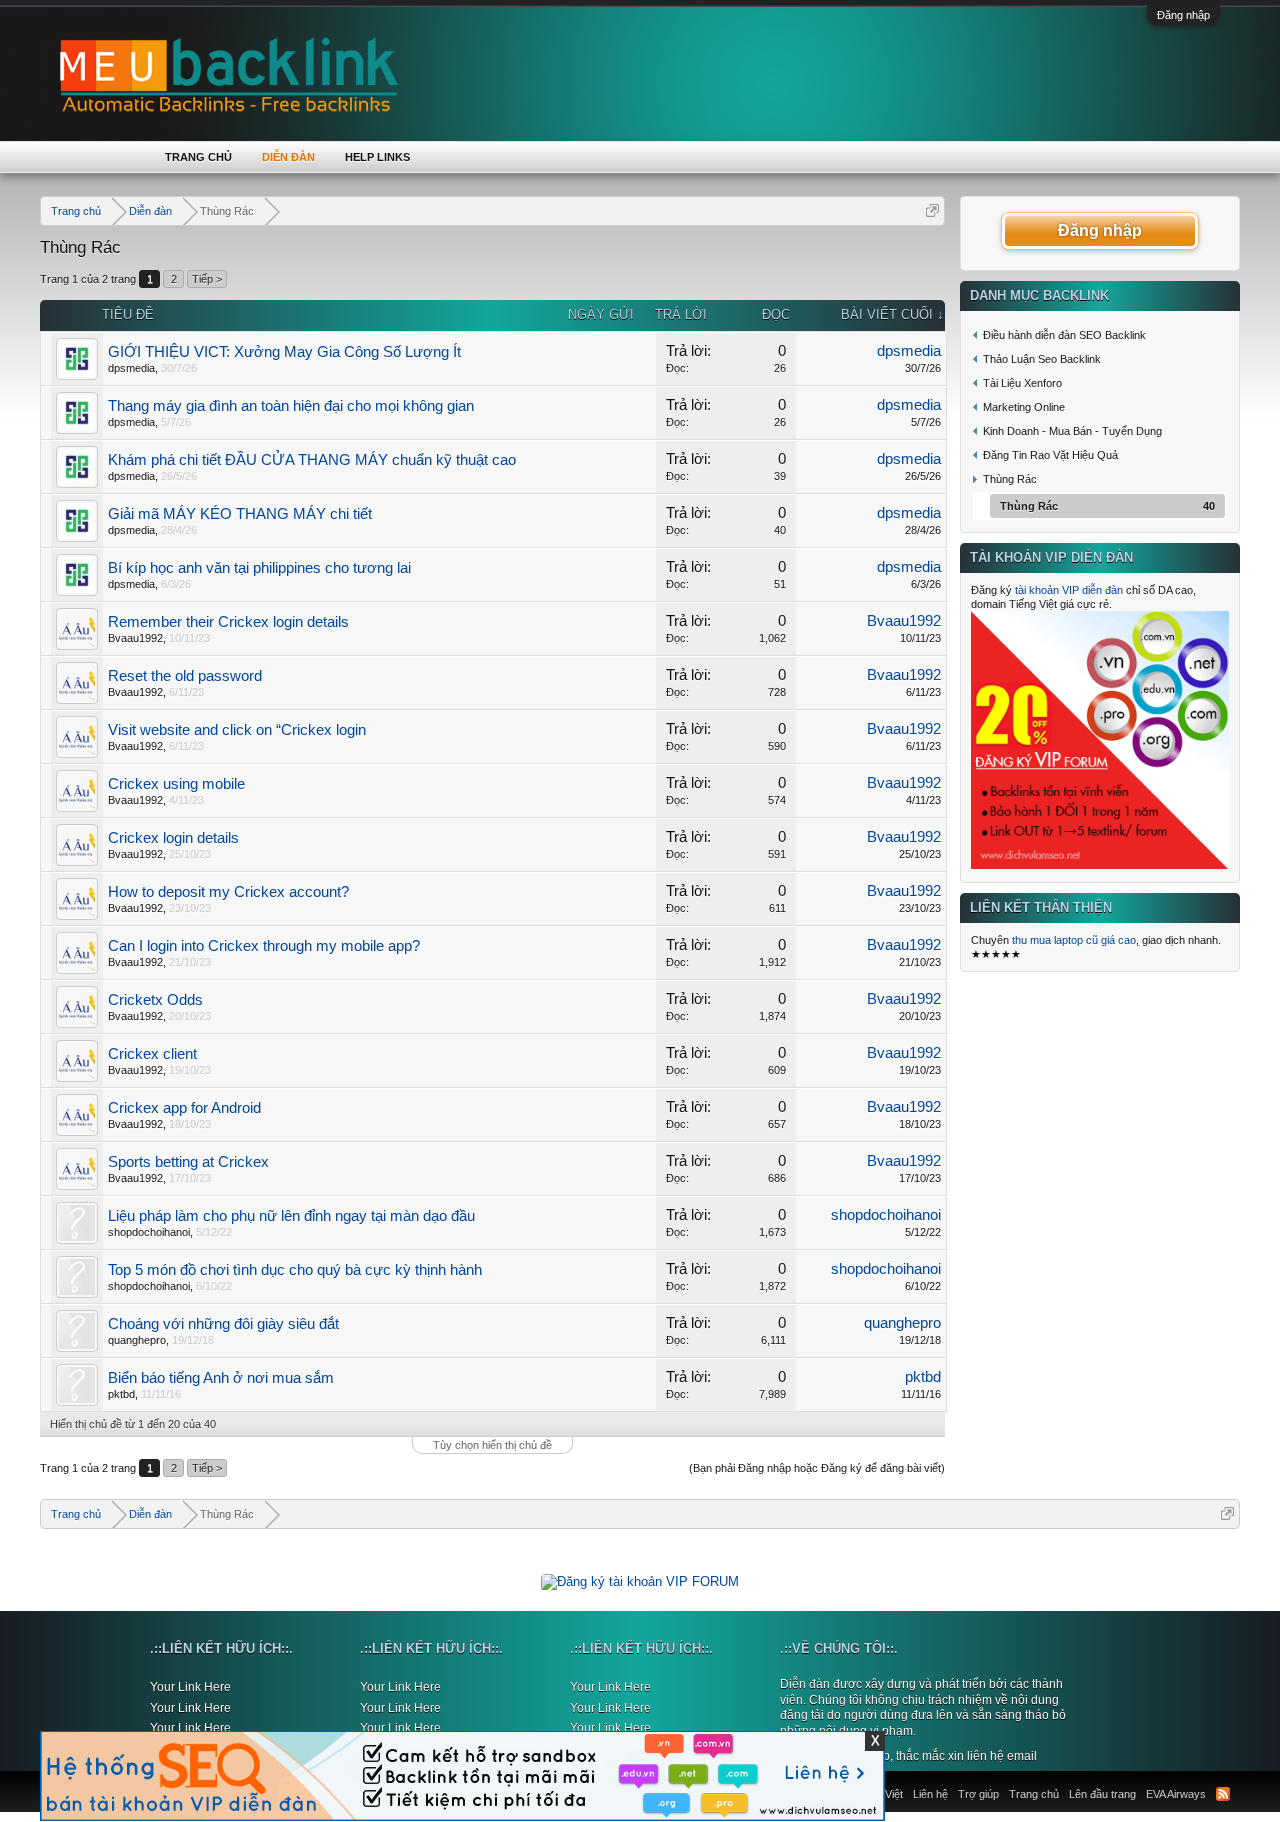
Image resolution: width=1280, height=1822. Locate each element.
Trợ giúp (978, 1794)
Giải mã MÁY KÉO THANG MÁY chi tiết (240, 514)
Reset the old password (185, 676)
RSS (1223, 1794)
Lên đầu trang (1102, 1794)
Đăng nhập (1183, 15)
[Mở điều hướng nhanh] (932, 210)
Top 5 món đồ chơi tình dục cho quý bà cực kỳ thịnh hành (295, 1270)
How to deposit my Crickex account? (228, 892)
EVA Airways (1176, 1794)
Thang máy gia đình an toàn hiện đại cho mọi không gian (291, 406)
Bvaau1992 (135, 638)
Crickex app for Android (184, 1108)
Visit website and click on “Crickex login (237, 730)
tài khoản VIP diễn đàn (1069, 590)
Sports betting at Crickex (188, 1162)
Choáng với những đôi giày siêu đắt (223, 1324)
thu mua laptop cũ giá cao (1074, 940)
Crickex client (152, 1054)
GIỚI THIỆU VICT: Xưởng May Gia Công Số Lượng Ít (284, 352)
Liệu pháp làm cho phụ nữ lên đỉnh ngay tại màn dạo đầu (291, 1216)
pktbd (121, 1394)
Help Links (377, 157)
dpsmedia (131, 368)
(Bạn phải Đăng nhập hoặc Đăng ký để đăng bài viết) (817, 1468)
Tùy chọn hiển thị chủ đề (492, 1445)
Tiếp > (207, 279)
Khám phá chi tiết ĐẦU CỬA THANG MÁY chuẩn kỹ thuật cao (312, 460)
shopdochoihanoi (149, 1232)
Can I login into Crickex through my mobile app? (264, 946)
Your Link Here (190, 1687)
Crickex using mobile (176, 784)
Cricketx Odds (155, 1000)
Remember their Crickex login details (228, 622)
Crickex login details (173, 838)
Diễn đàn (288, 157)
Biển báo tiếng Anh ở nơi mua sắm (221, 1378)
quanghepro (137, 1340)
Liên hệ (930, 1794)
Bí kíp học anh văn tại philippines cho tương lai (259, 568)
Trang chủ (198, 157)
